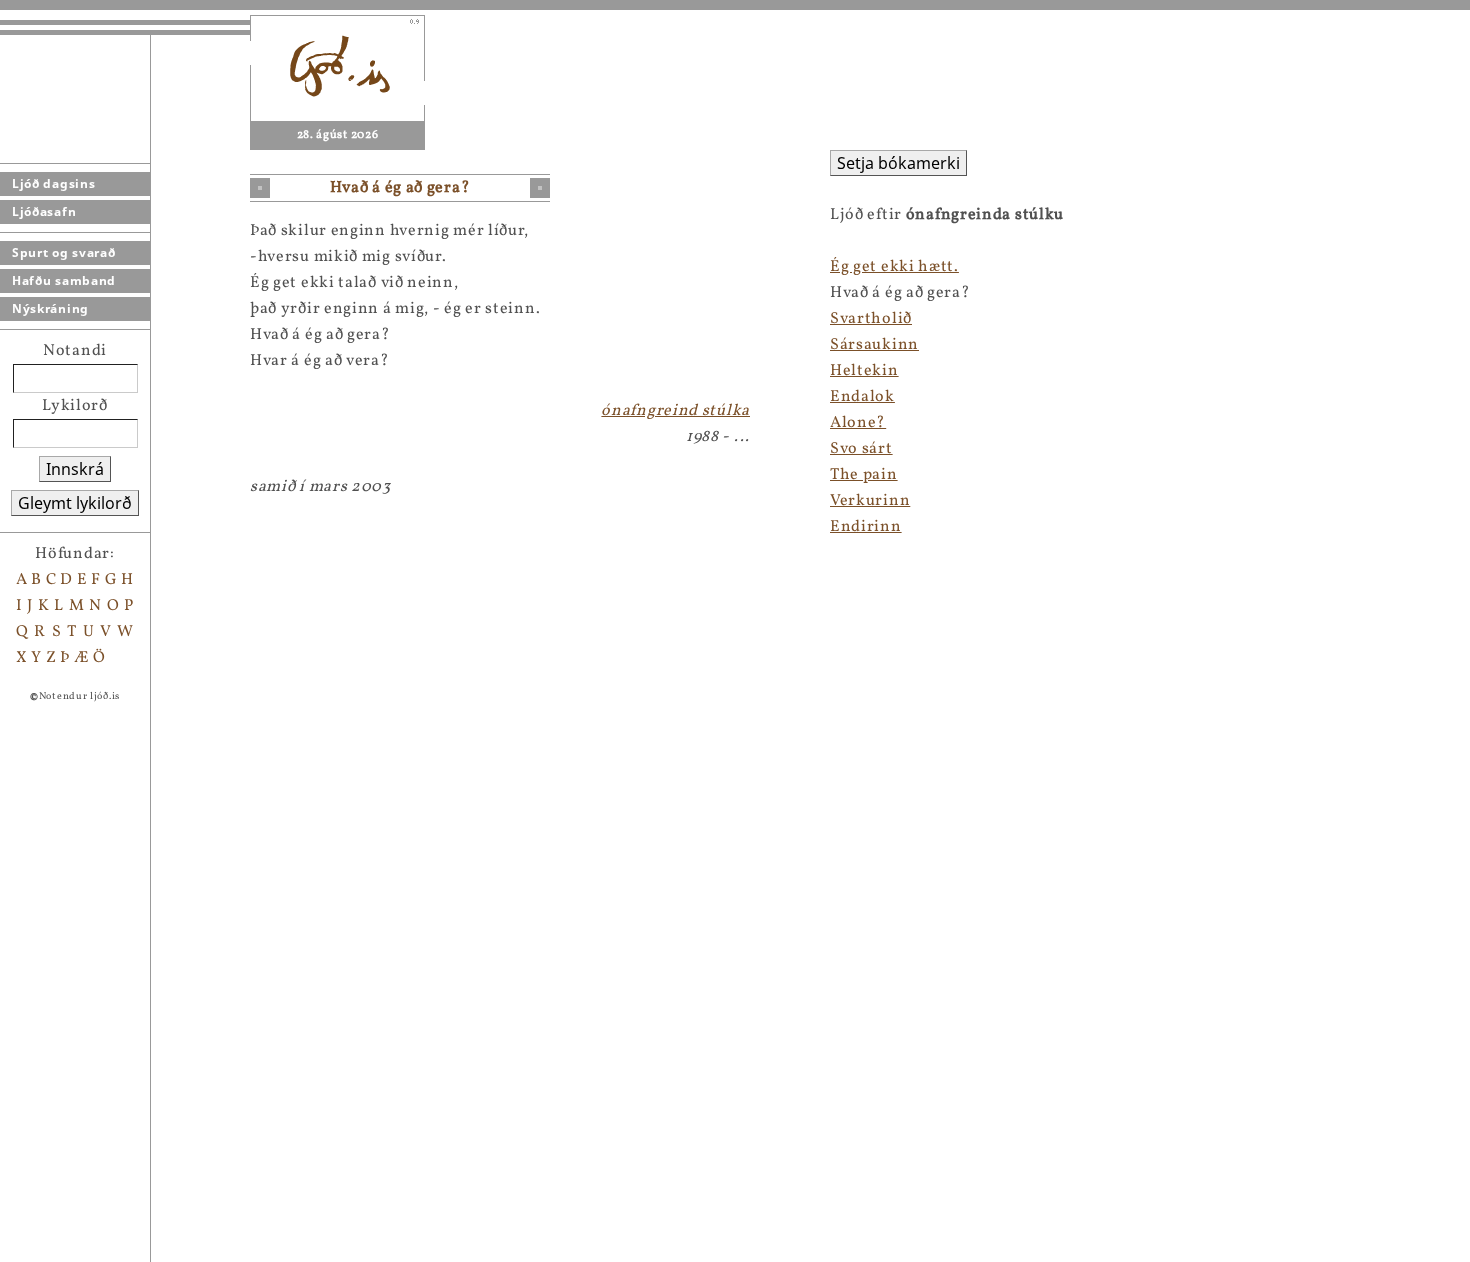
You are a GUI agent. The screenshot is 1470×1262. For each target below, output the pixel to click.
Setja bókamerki (898, 163)
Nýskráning (50, 308)
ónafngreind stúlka (675, 411)
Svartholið (871, 319)
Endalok (862, 397)
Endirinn (866, 527)
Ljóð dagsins (53, 183)
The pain (864, 475)
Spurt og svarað (64, 252)
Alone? (858, 423)
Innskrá (75, 469)
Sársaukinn (874, 345)
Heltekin (864, 371)
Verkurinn (870, 501)
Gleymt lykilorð (75, 503)
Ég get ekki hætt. (894, 267)
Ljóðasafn (44, 211)
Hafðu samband (64, 280)
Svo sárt (861, 449)
